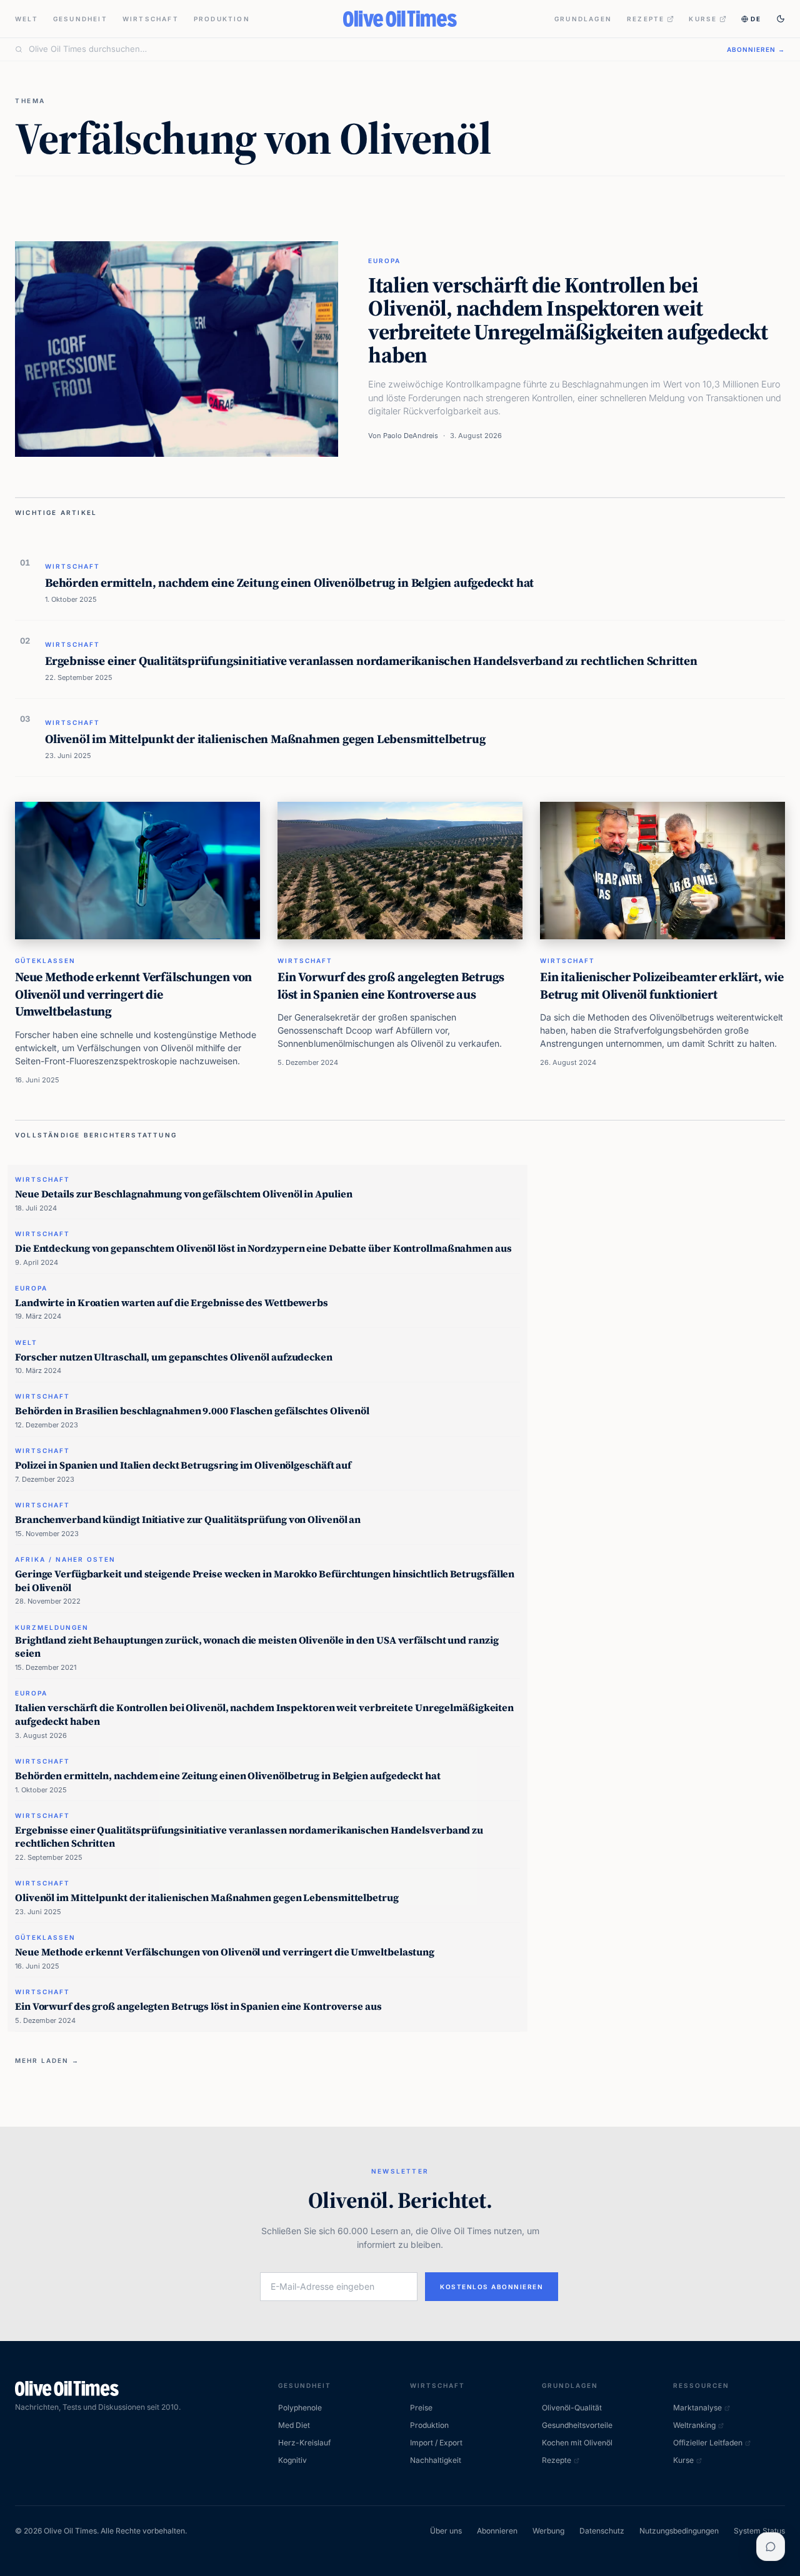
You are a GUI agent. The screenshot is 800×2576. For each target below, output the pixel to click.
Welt (27, 19)
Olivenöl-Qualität (572, 2408)
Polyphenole (300, 2408)
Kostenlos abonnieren (492, 2287)
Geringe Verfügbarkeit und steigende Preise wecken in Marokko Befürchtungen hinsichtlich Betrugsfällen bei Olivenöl (265, 1580)
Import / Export (436, 2443)
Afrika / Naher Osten (65, 1559)
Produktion (222, 19)
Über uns (446, 2531)
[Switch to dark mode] (781, 19)
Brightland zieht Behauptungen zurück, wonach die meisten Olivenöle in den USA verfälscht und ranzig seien (257, 1647)
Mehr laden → (47, 2060)
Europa (384, 261)
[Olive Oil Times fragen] (771, 2547)
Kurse (703, 19)
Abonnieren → (756, 49)
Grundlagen (583, 19)
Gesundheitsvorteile (577, 2425)
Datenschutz (602, 2531)
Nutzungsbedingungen (679, 2531)
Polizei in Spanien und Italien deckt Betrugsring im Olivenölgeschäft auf (183, 1465)
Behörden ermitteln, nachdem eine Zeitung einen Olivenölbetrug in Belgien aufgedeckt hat (289, 582)
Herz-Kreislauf (304, 2443)
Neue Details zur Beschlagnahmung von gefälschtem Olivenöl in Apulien (183, 1194)
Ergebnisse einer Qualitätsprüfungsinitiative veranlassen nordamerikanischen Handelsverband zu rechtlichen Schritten (371, 661)
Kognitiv (292, 2460)
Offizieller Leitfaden (708, 2443)
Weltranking (694, 2425)
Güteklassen (45, 961)
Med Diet (294, 2425)
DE (756, 19)
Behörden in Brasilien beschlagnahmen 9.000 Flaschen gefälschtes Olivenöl (192, 1410)
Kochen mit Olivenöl (577, 2443)
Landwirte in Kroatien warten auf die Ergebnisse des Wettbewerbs (172, 1302)
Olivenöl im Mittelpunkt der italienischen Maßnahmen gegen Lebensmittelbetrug (265, 739)
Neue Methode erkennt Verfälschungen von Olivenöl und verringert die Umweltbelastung (133, 994)
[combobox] (370, 49)
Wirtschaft (151, 19)
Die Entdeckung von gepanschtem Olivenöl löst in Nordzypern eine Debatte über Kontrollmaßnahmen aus (263, 1248)
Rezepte (646, 19)
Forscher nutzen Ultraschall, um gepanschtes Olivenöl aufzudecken (174, 1357)
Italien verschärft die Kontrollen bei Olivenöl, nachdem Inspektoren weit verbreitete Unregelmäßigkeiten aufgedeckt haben (568, 320)
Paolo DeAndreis (411, 436)
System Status (759, 2531)
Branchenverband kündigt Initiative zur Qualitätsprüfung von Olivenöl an (188, 1519)
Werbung (548, 2531)
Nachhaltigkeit (436, 2460)
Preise (421, 2408)
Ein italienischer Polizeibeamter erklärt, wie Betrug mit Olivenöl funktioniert (662, 986)
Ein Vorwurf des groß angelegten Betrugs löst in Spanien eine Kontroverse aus (391, 986)
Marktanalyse (697, 2408)
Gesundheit (80, 19)
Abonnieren (497, 2531)
